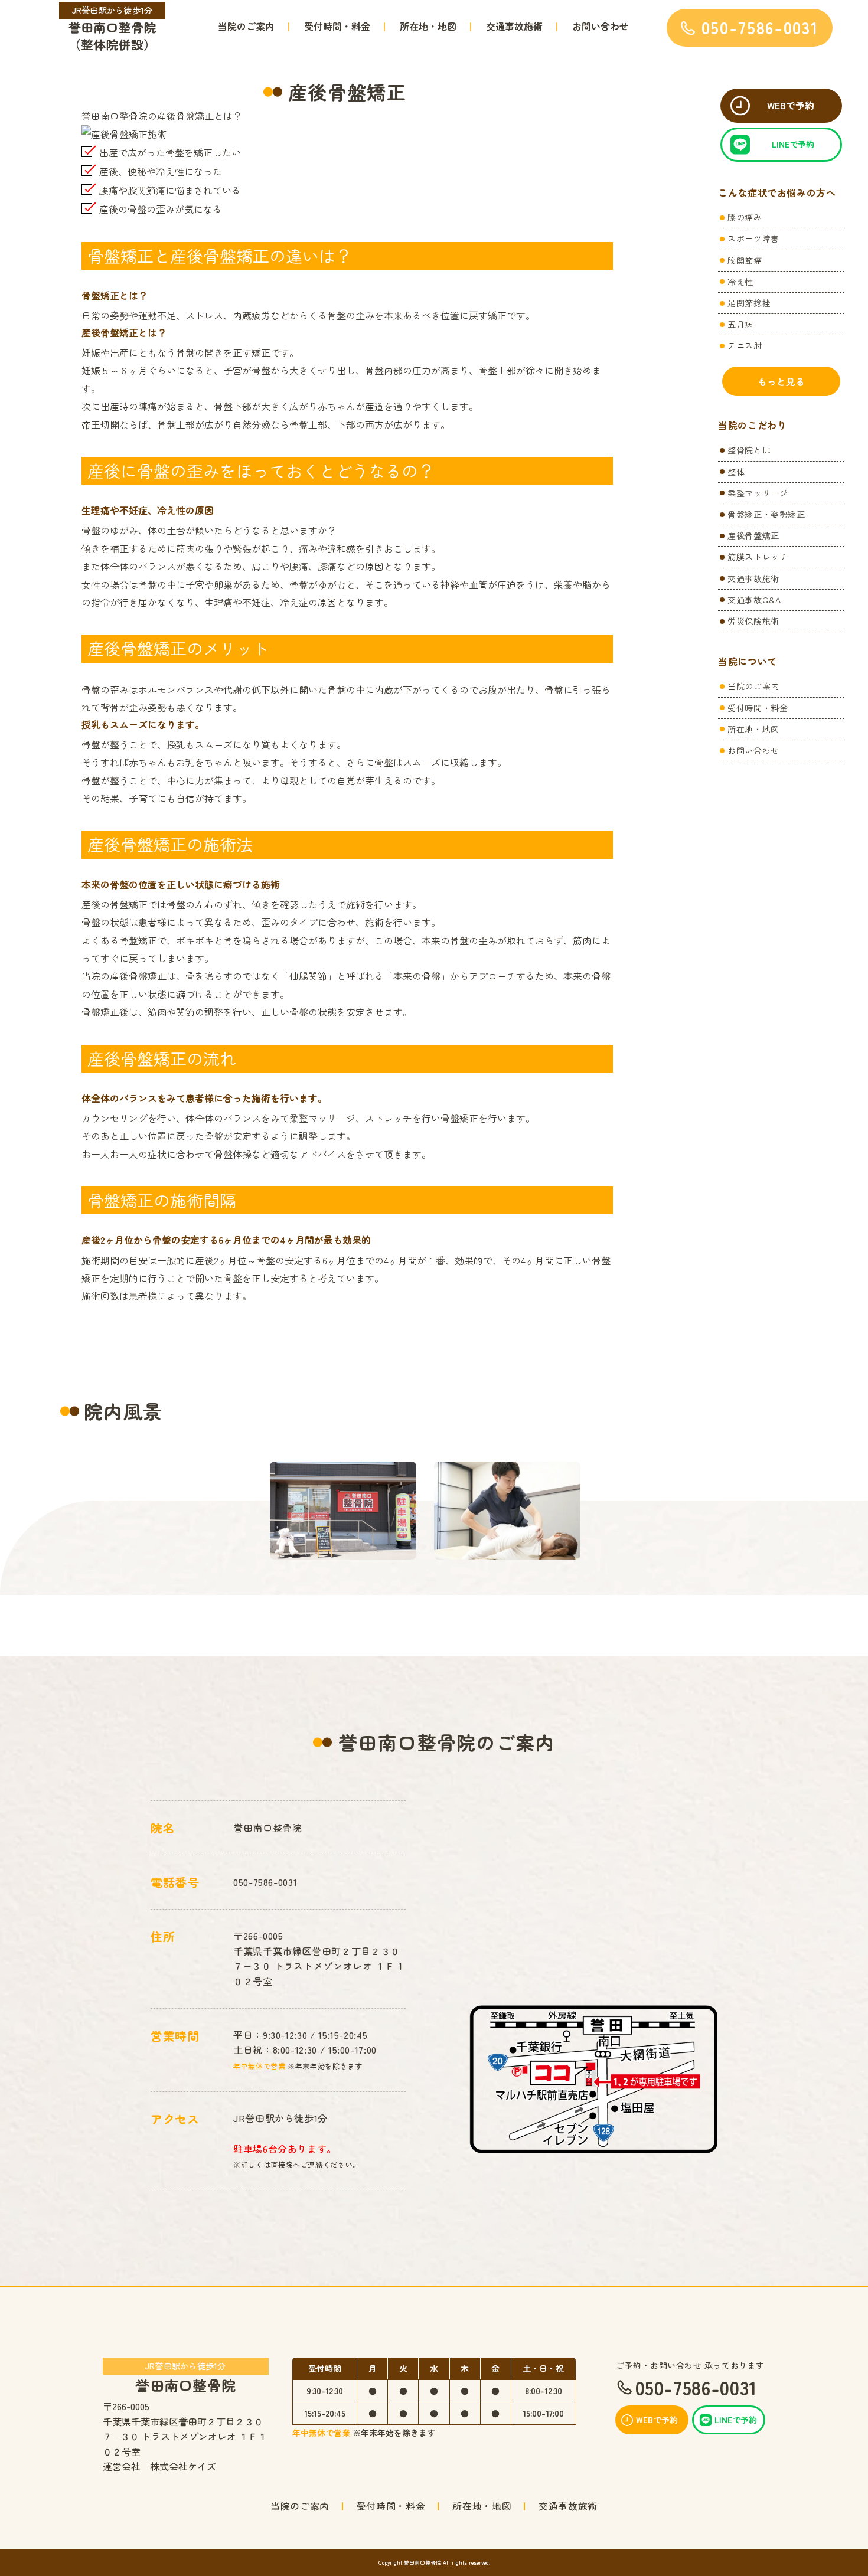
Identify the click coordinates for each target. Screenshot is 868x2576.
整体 (736, 472)
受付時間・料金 (337, 26)
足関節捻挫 (749, 303)
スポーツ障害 (753, 238)
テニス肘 (745, 345)
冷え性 (740, 282)
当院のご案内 (246, 26)
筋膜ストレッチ (758, 557)
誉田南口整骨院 (185, 2376)
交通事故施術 (514, 26)
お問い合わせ (601, 26)
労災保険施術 (753, 621)
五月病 (740, 324)
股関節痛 (745, 260)
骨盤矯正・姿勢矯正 (766, 514)
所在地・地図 (428, 26)
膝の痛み (745, 217)
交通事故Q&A (754, 600)
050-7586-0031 (265, 1882)
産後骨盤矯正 (753, 535)
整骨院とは (749, 450)
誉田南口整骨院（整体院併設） (112, 29)
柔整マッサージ (758, 493)
